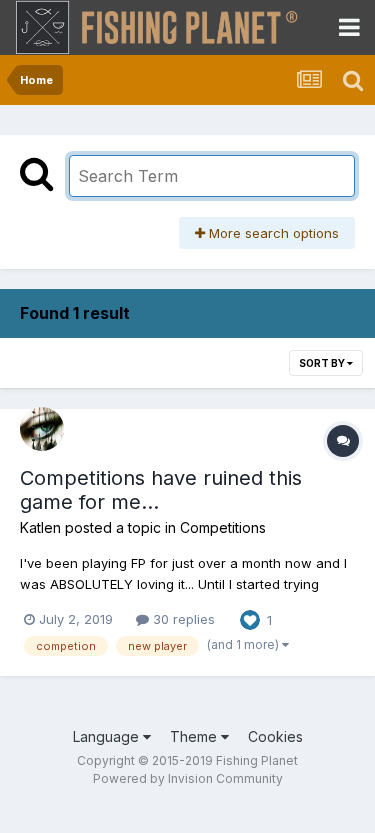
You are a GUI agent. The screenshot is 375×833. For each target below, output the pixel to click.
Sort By (323, 363)
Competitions (223, 527)
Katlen (40, 527)
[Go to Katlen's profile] (42, 429)
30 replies (182, 619)
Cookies (275, 736)
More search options (272, 233)
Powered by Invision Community (188, 778)
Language (108, 736)
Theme (195, 736)
